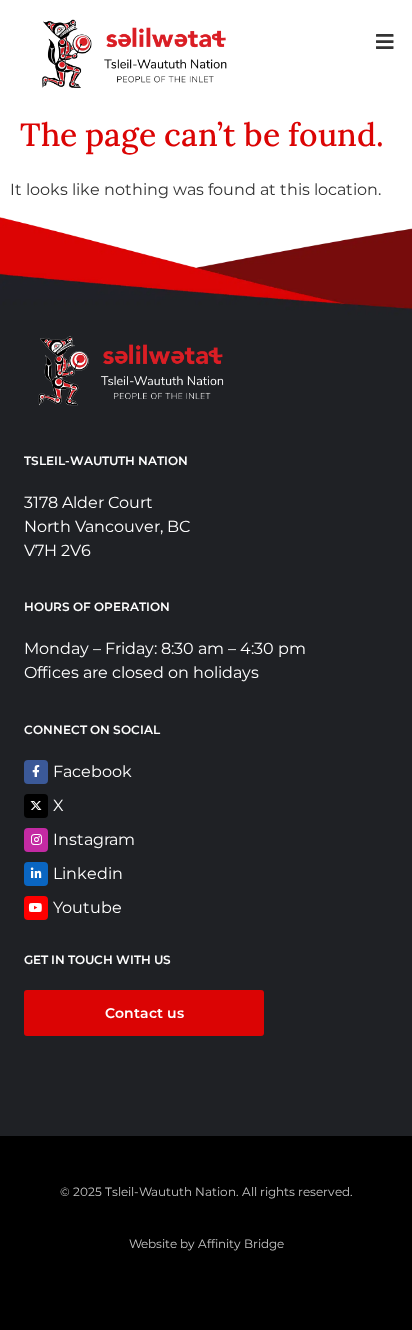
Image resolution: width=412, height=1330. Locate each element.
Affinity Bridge (241, 1243)
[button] (384, 41)
